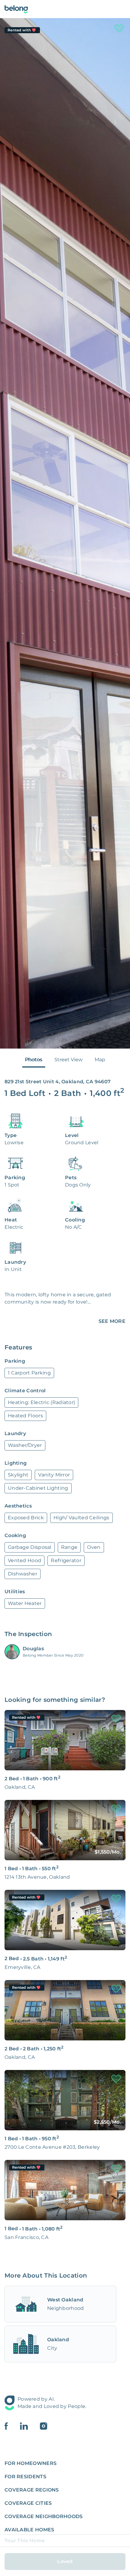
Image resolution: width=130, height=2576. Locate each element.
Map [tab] (100, 1060)
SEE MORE (112, 1321)
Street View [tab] (68, 1060)
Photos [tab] (34, 1060)
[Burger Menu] (122, 9)
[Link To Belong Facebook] (12, 2426)
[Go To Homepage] (16, 9)
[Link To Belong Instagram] (44, 2426)
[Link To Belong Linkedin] (30, 2426)
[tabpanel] (65, 533)
